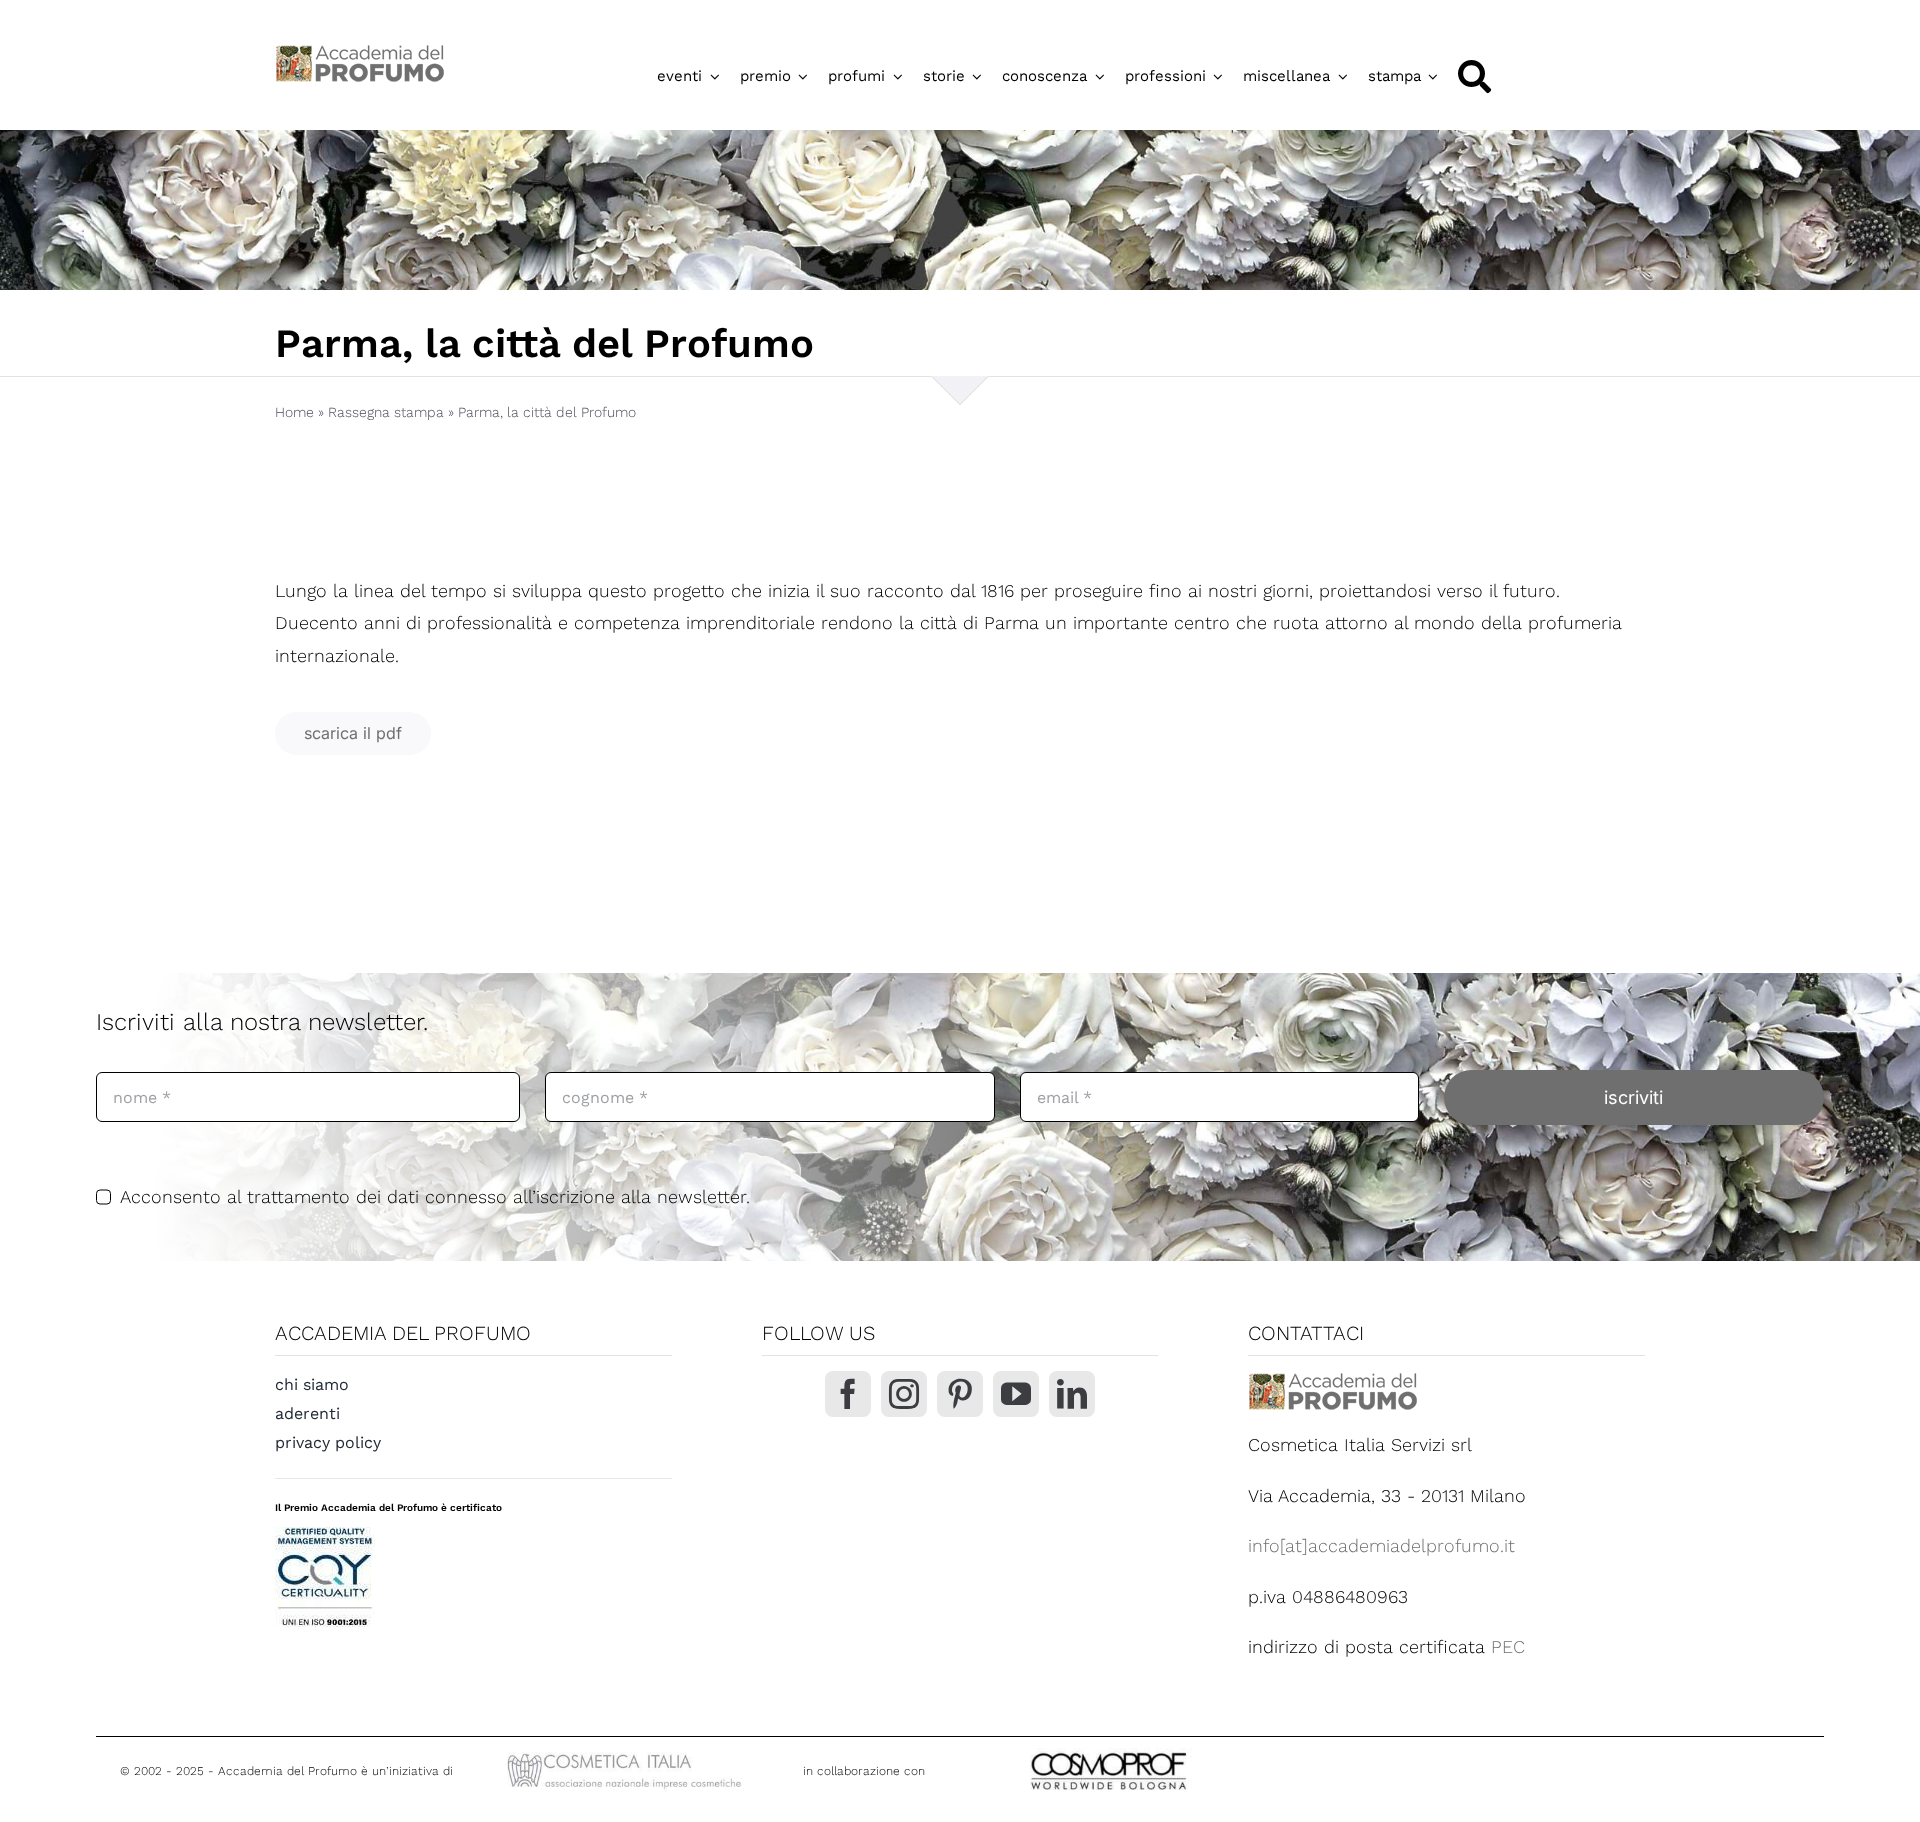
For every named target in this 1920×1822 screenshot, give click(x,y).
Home (294, 412)
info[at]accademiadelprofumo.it (1381, 1545)
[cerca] (1474, 76)
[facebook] (848, 1394)
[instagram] (904, 1394)
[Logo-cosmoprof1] (1174, 1750)
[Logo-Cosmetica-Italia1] (627, 1755)
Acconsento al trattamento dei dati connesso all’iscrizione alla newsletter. (435, 1196)
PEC (1508, 1646)
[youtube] (1016, 1394)
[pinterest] (960, 1394)
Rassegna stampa (386, 412)
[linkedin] (1072, 1394)
